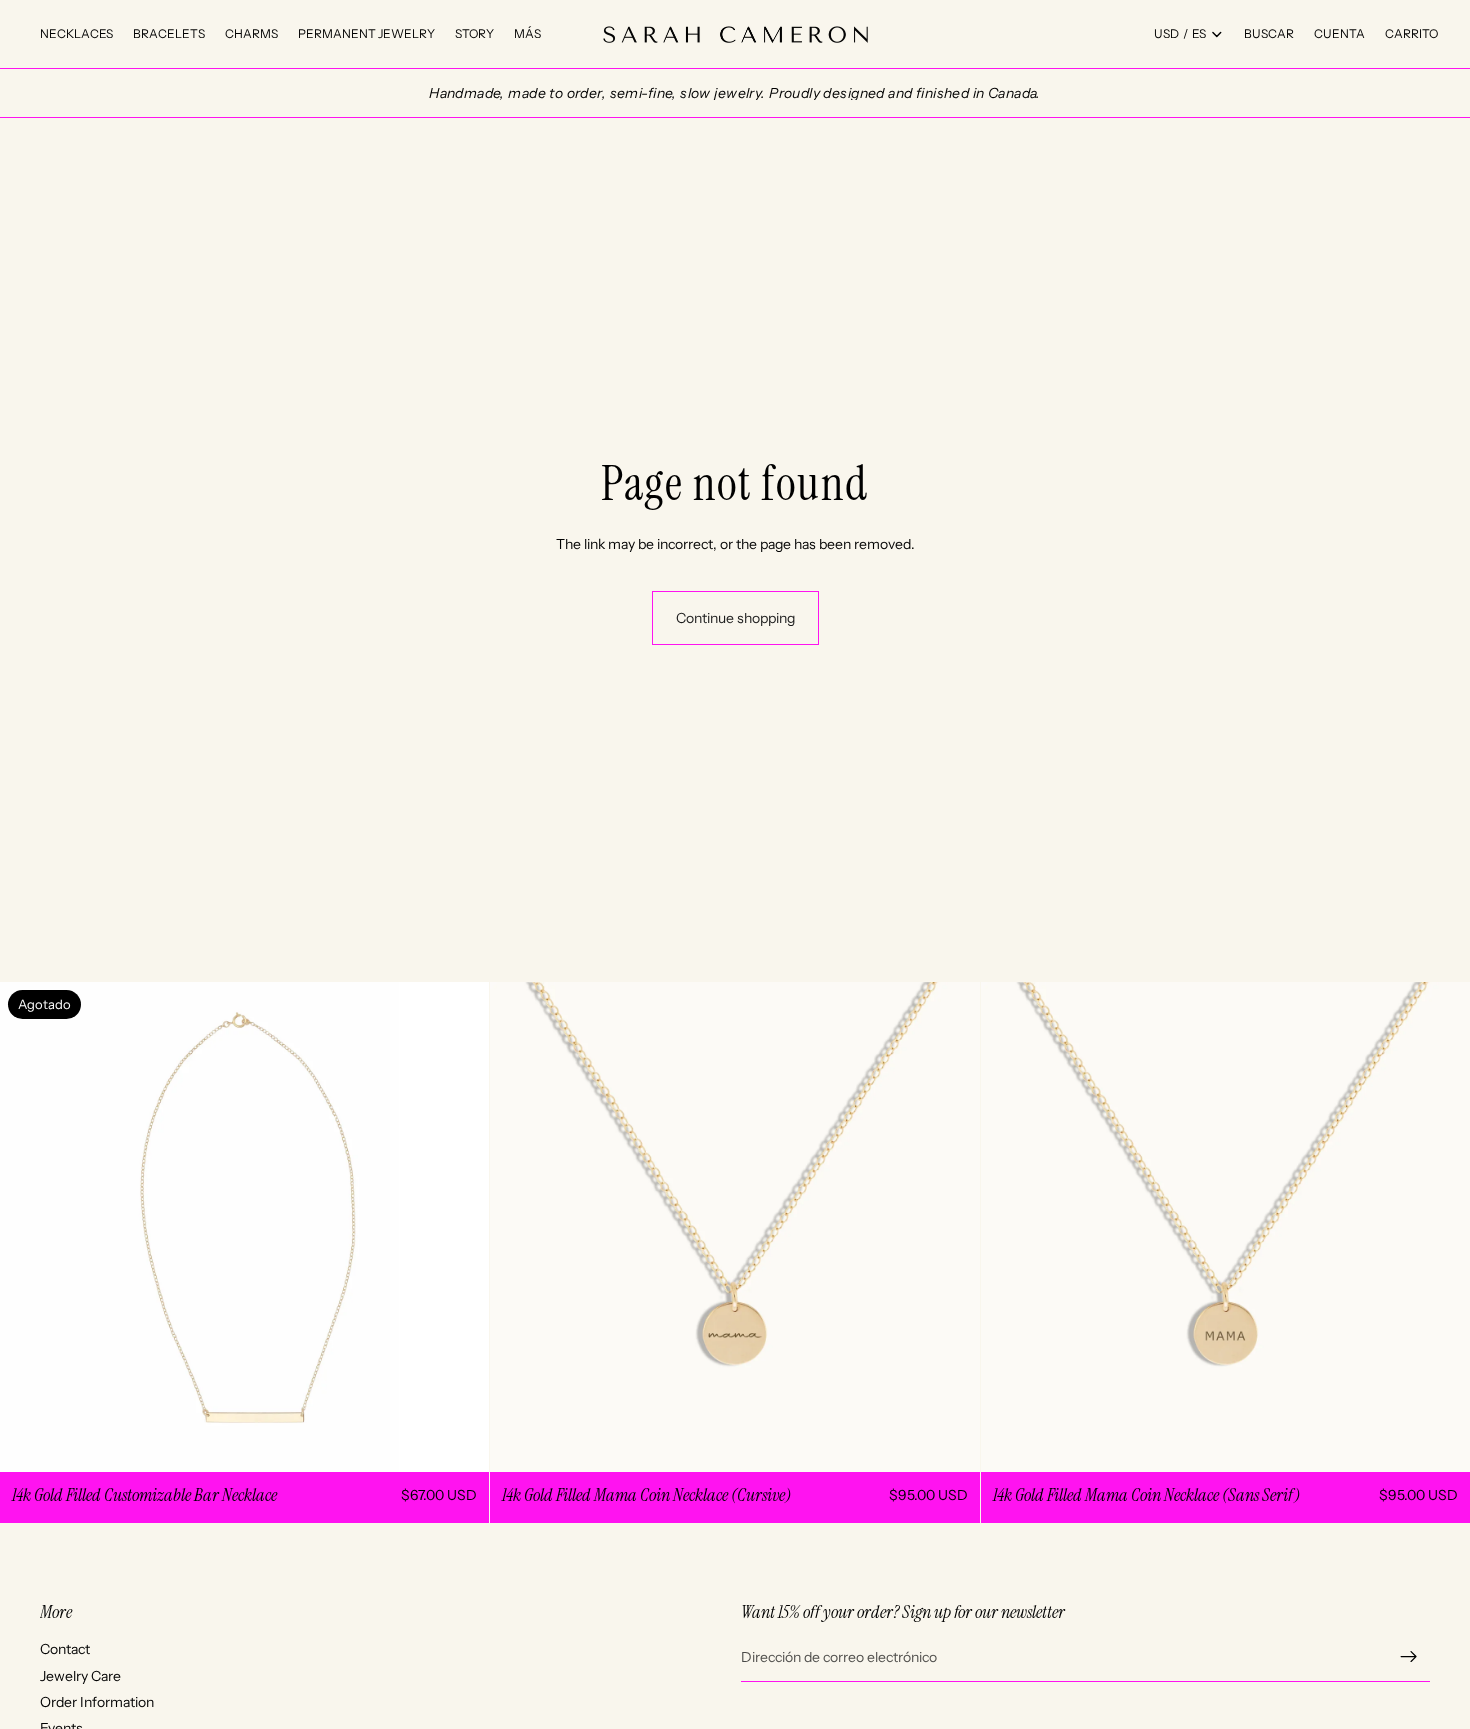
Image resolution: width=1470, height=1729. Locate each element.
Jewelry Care (80, 1675)
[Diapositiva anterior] (30, 1227)
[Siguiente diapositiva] (459, 1227)
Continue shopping (735, 618)
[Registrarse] (1409, 1657)
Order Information (97, 1702)
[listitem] (527, 34)
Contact (65, 1649)
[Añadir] (949, 1442)
